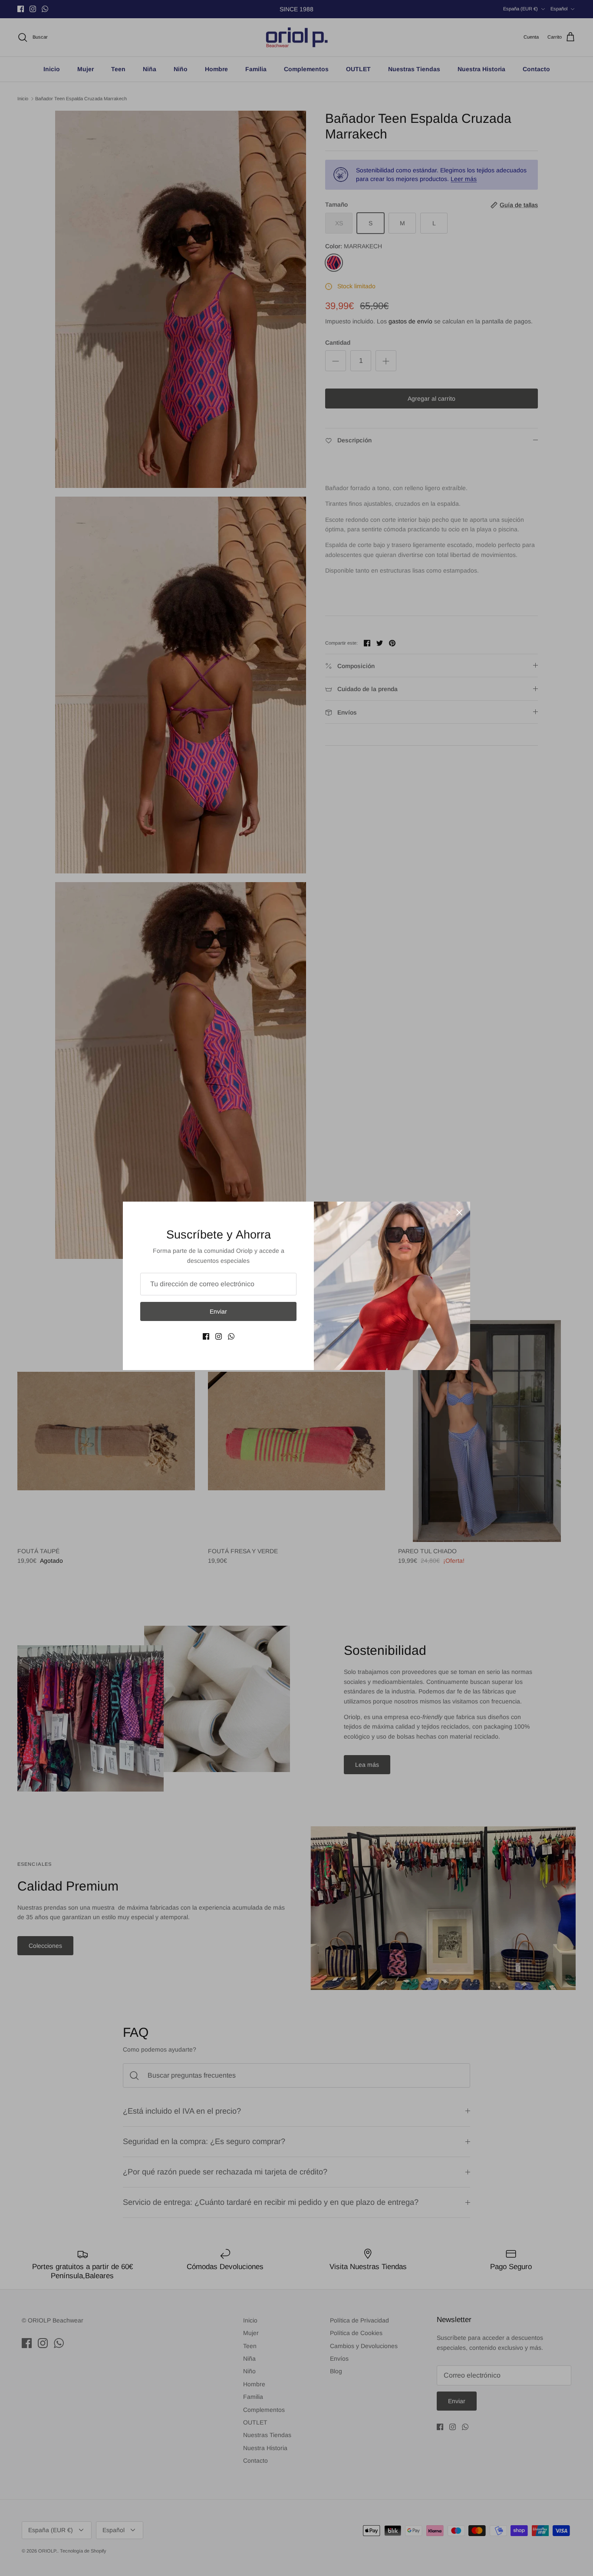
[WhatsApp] (231, 1336)
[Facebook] (206, 1336)
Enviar (218, 1311)
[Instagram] (219, 1336)
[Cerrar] (459, 1212)
